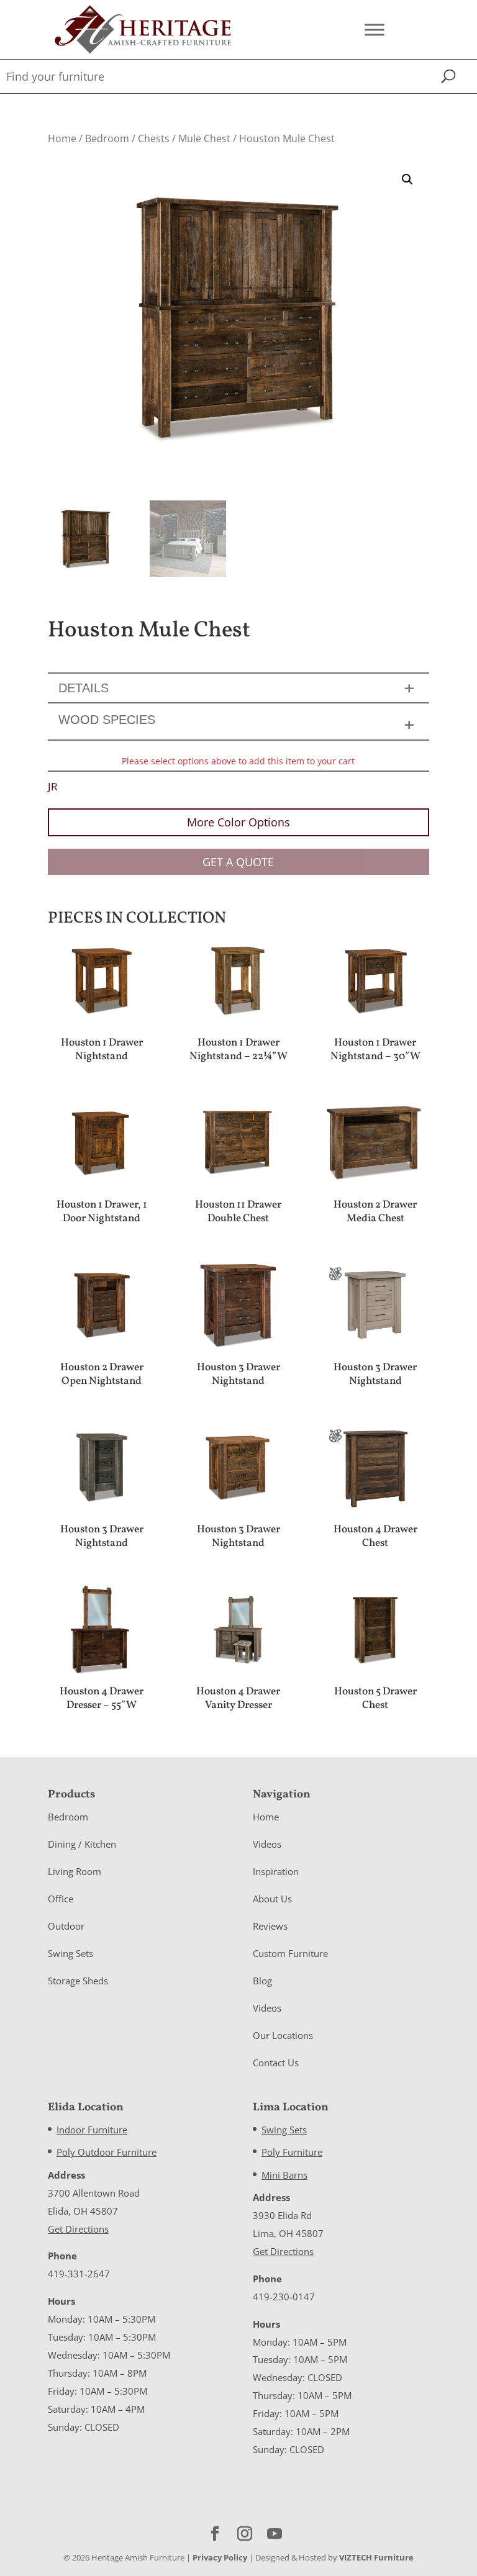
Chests (154, 138)
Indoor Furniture (92, 2130)
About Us (272, 1899)
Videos (267, 1844)
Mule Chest (204, 138)
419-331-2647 (79, 2274)
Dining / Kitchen (82, 1844)
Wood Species (107, 720)
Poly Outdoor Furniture (107, 2152)
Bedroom (107, 138)
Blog (262, 1981)
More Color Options (238, 822)
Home (62, 138)
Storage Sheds (78, 1981)
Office (61, 1899)
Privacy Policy (220, 2557)
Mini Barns (284, 2175)
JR (53, 786)
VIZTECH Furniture (376, 2557)
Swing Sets (70, 1953)
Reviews (270, 1926)
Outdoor (66, 1926)
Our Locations (283, 2035)
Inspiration (276, 1871)
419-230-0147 (284, 2297)
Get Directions (78, 2229)
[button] (407, 179)
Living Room (75, 1871)
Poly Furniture (292, 2152)
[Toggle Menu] (375, 29)
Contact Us (276, 2063)
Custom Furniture (290, 1953)
